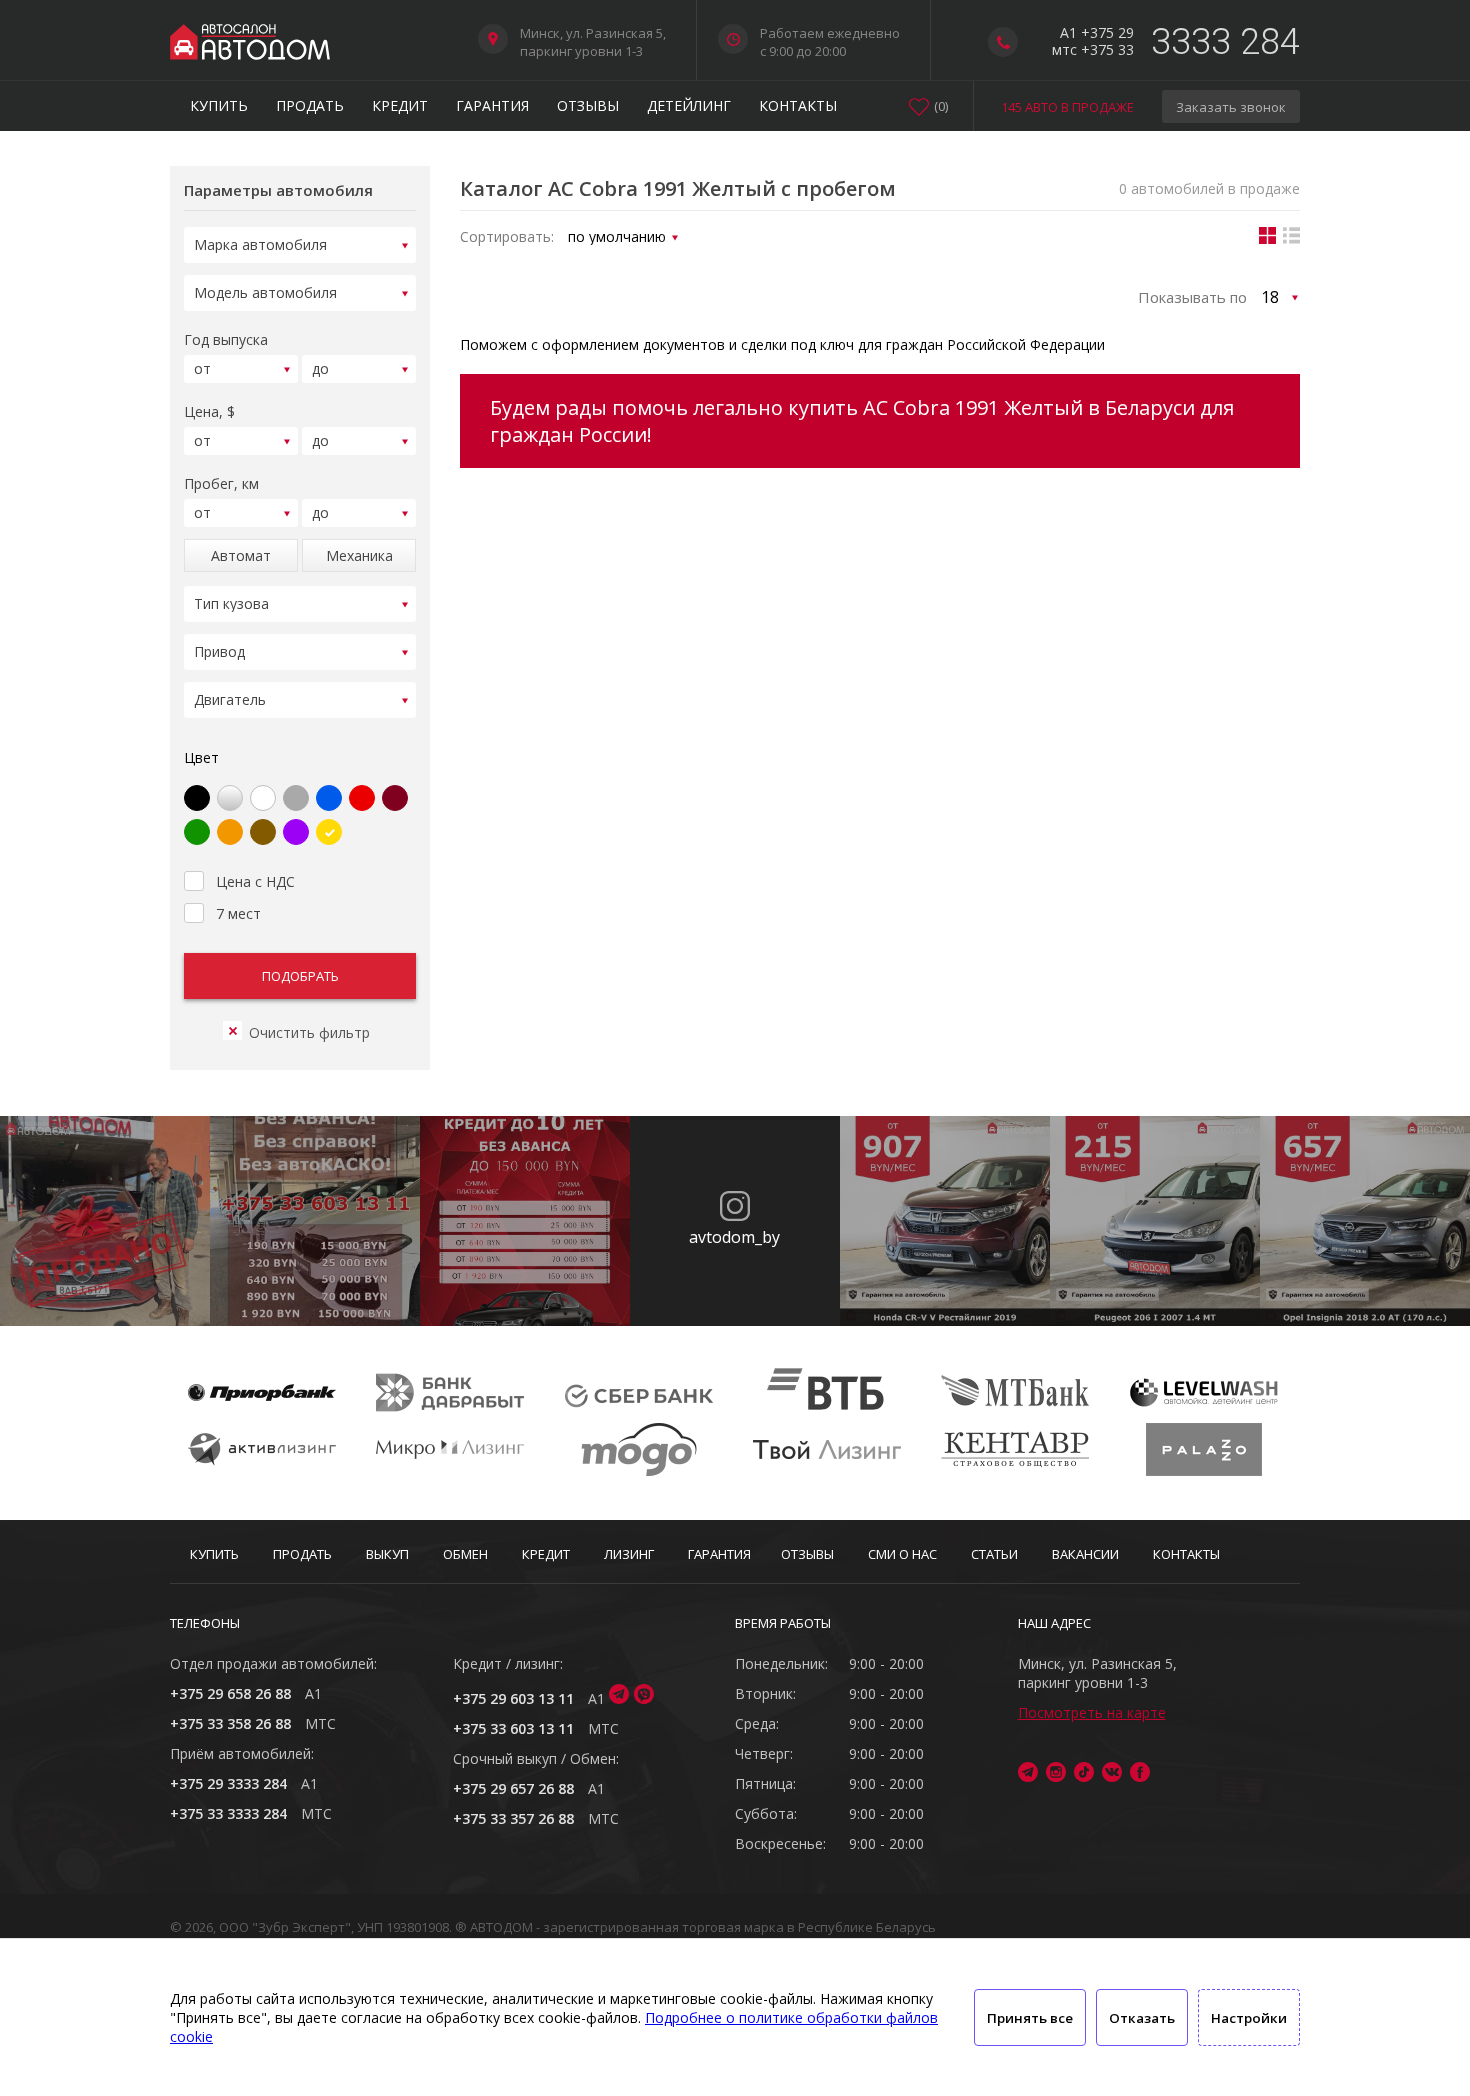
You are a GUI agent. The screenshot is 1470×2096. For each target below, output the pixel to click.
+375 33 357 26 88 (513, 1818)
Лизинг (629, 1554)
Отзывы (588, 105)
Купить (219, 105)
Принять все (1030, 2018)
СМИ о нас (902, 1554)
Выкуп (387, 1554)
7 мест (238, 913)
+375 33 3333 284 (228, 1813)
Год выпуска (226, 339)
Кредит (400, 105)
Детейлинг (689, 105)
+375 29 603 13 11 (513, 1698)
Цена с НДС (255, 881)
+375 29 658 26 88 (230, 1693)
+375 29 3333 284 (228, 1783)
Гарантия (492, 105)
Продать (310, 105)
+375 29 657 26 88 (513, 1788)
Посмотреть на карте (1092, 1712)
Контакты (798, 105)
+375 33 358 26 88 (230, 1723)
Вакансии (1085, 1554)
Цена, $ (209, 411)
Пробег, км (221, 483)
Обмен (465, 1554)
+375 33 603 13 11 (513, 1728)
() (941, 106)
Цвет (201, 757)
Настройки (1249, 2018)
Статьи (994, 1554)
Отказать (1142, 2018)
